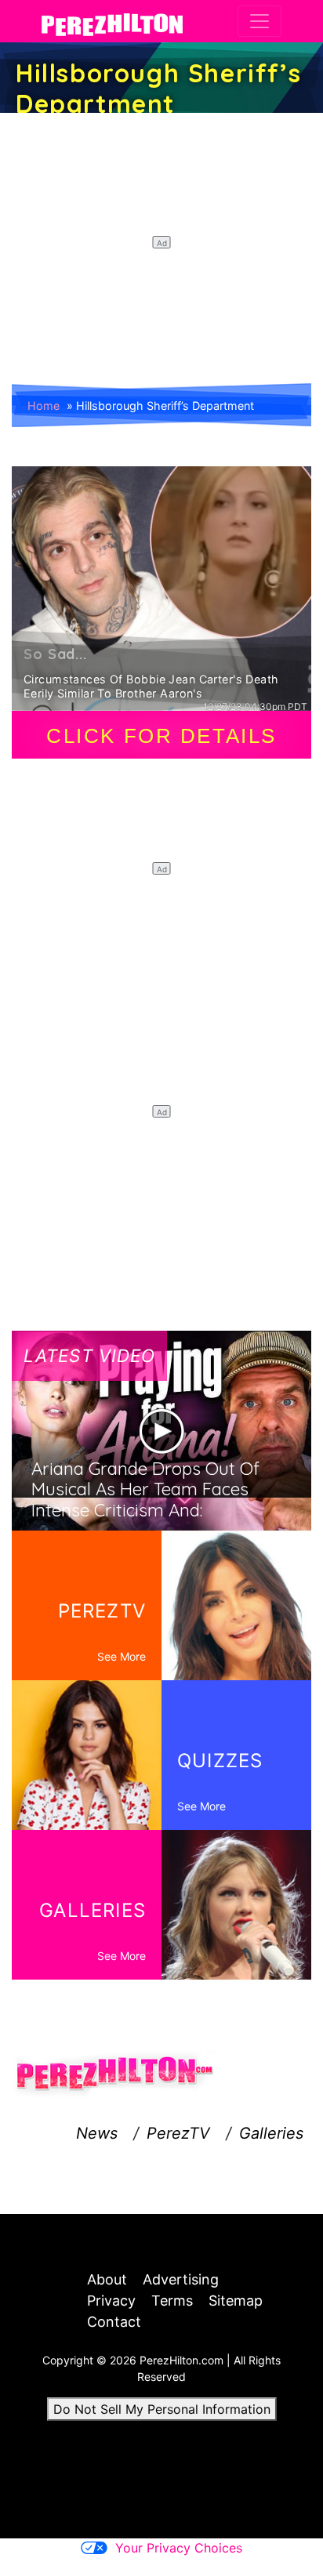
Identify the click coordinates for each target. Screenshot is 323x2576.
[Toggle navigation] (259, 21)
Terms (172, 2301)
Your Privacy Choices (179, 2548)
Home (44, 406)
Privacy (111, 2301)
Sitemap (236, 2301)
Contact (114, 2322)
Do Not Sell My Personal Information (162, 2409)
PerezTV (178, 2133)
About (107, 2279)
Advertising (181, 2279)
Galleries (271, 2133)
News (97, 2133)
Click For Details (161, 736)
